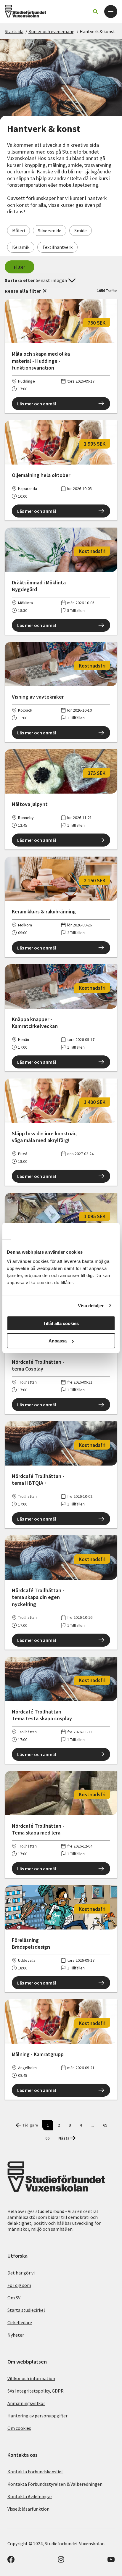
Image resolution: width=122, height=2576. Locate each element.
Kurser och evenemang (52, 31)
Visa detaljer (91, 1306)
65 (105, 2125)
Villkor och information (31, 2378)
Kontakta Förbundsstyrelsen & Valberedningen (55, 2484)
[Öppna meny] (111, 12)
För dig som (19, 2285)
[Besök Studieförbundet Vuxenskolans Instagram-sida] (61, 2561)
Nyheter (16, 2335)
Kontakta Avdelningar (30, 2496)
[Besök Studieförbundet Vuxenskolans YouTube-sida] (111, 2561)
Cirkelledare (20, 2322)
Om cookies (19, 2428)
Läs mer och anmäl (37, 404)
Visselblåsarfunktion (28, 2509)
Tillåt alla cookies (61, 1323)
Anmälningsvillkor (26, 2403)
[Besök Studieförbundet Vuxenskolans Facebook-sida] (11, 2561)
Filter (20, 267)
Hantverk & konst (97, 31)
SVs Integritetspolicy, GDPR (36, 2391)
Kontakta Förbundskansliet (35, 2472)
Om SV (14, 2298)
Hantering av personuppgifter (37, 2416)
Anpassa (58, 1341)
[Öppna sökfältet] (95, 12)
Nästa (64, 2138)
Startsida (14, 31)
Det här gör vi (21, 2273)
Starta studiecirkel (26, 2310)
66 (47, 2138)
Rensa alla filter (23, 291)
